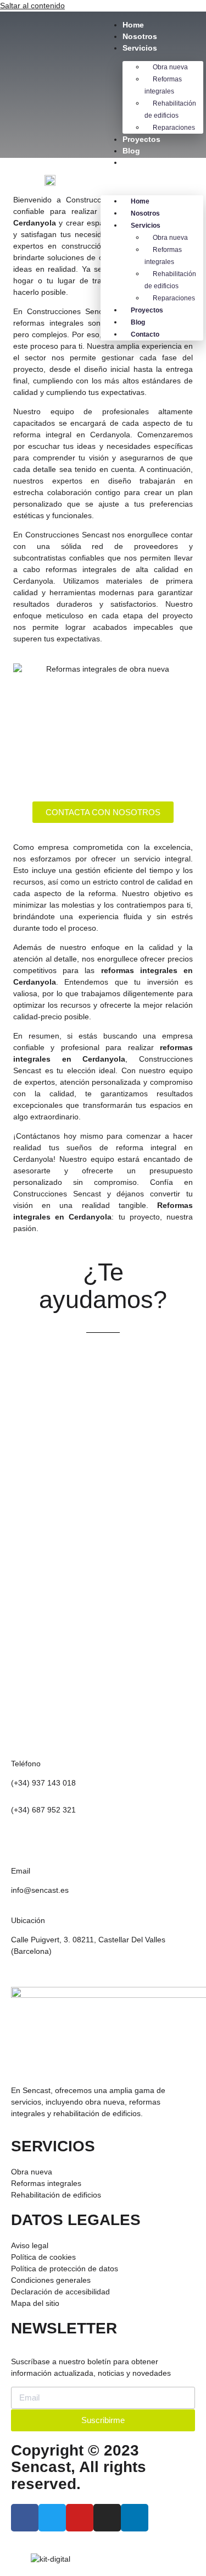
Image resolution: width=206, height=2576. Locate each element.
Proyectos (141, 139)
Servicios (140, 48)
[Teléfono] (25, 1741)
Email (21, 1871)
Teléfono (26, 1764)
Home (133, 25)
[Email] (25, 1848)
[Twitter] (52, 2518)
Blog (131, 151)
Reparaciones (174, 128)
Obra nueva (170, 67)
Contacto (140, 162)
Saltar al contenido (32, 6)
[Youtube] (80, 2518)
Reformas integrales (163, 85)
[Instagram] (107, 2518)
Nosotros (140, 36)
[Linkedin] (135, 2518)
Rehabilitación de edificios (170, 109)
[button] (152, 182)
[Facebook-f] (25, 2518)
